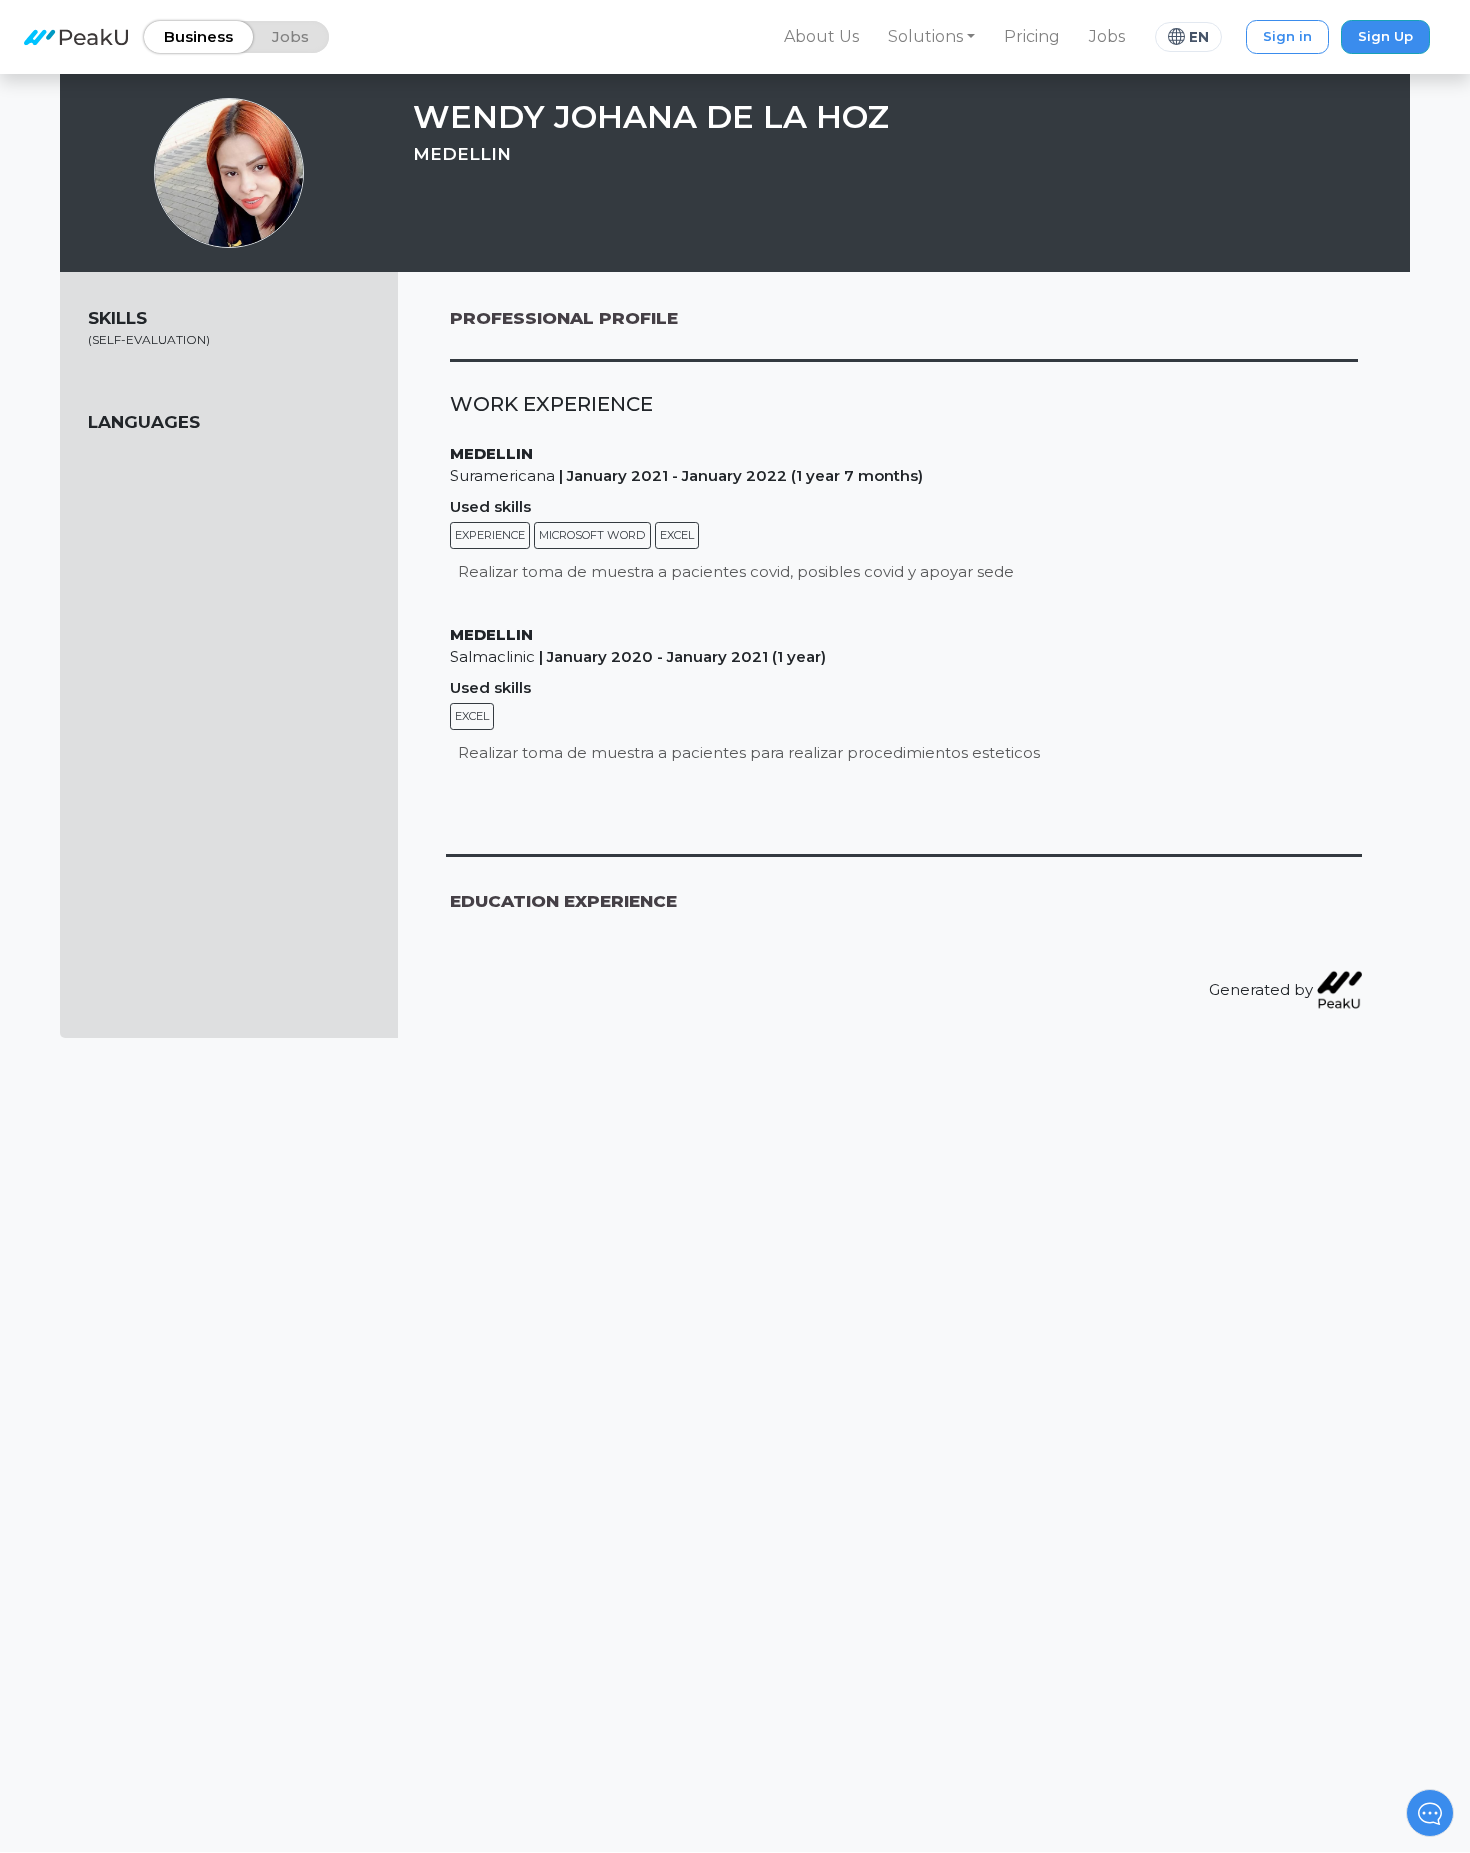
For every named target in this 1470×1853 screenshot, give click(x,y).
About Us (821, 36)
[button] (932, 37)
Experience (490, 535)
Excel (677, 535)
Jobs (1107, 36)
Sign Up (1385, 36)
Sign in (1287, 36)
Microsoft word (592, 535)
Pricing (1032, 36)
